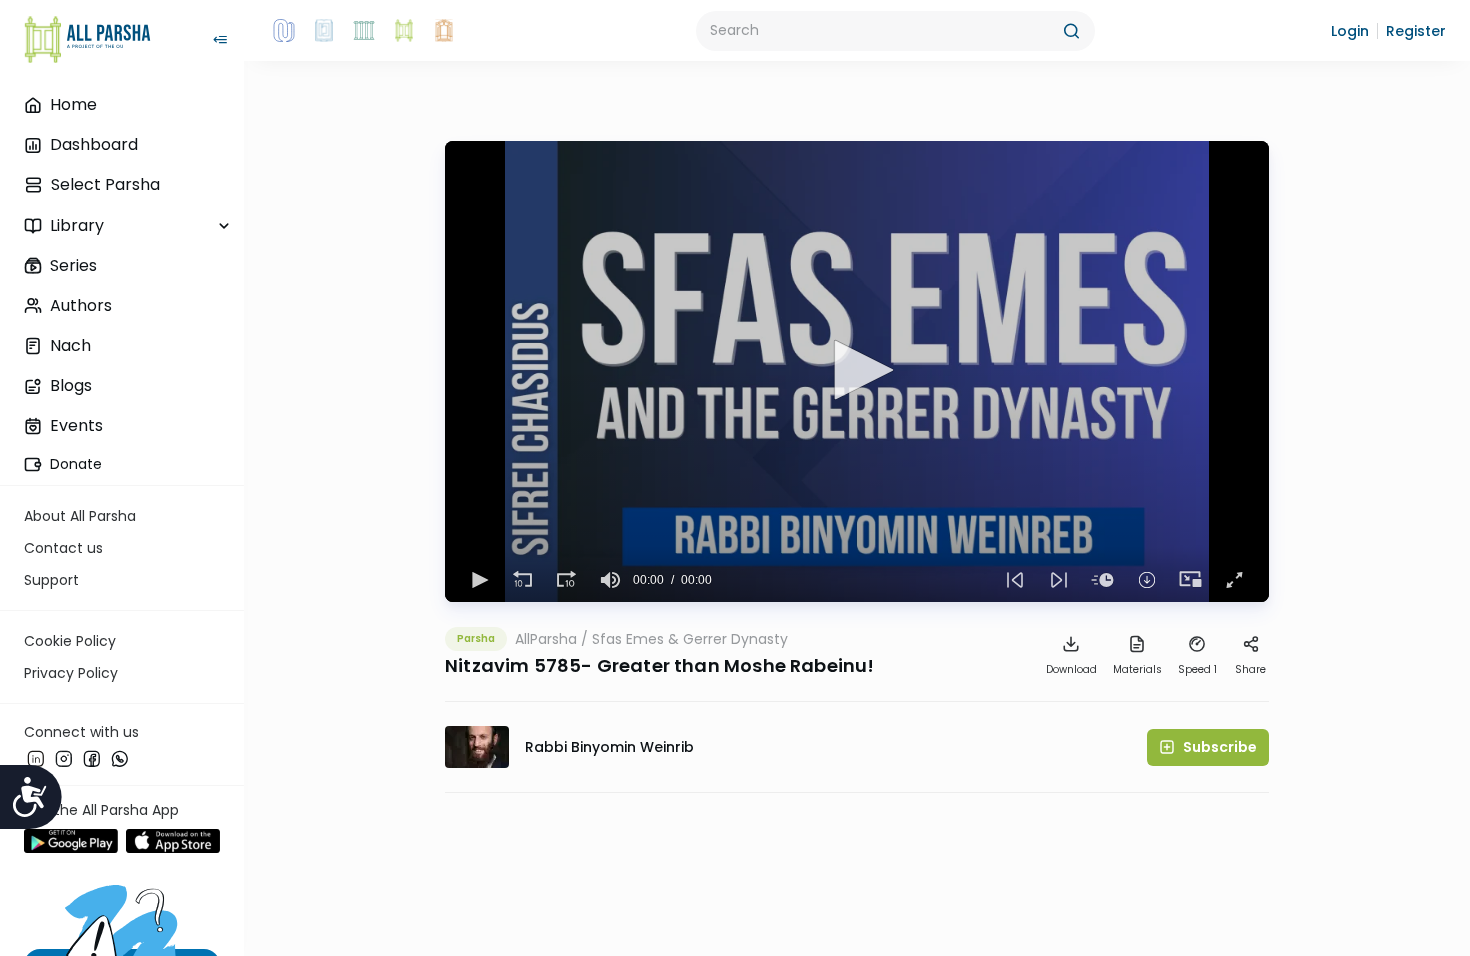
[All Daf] (444, 31)
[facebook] (92, 759)
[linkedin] (36, 759)
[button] (1350, 31)
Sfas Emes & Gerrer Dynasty (690, 639)
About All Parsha (80, 516)
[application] (857, 371)
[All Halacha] (364, 31)
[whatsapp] (120, 759)
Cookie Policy (70, 641)
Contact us (63, 548)
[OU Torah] (284, 31)
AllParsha (546, 639)
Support (51, 580)
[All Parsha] (404, 31)
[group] (611, 580)
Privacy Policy (71, 673)
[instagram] (64, 759)
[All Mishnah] (324, 31)
